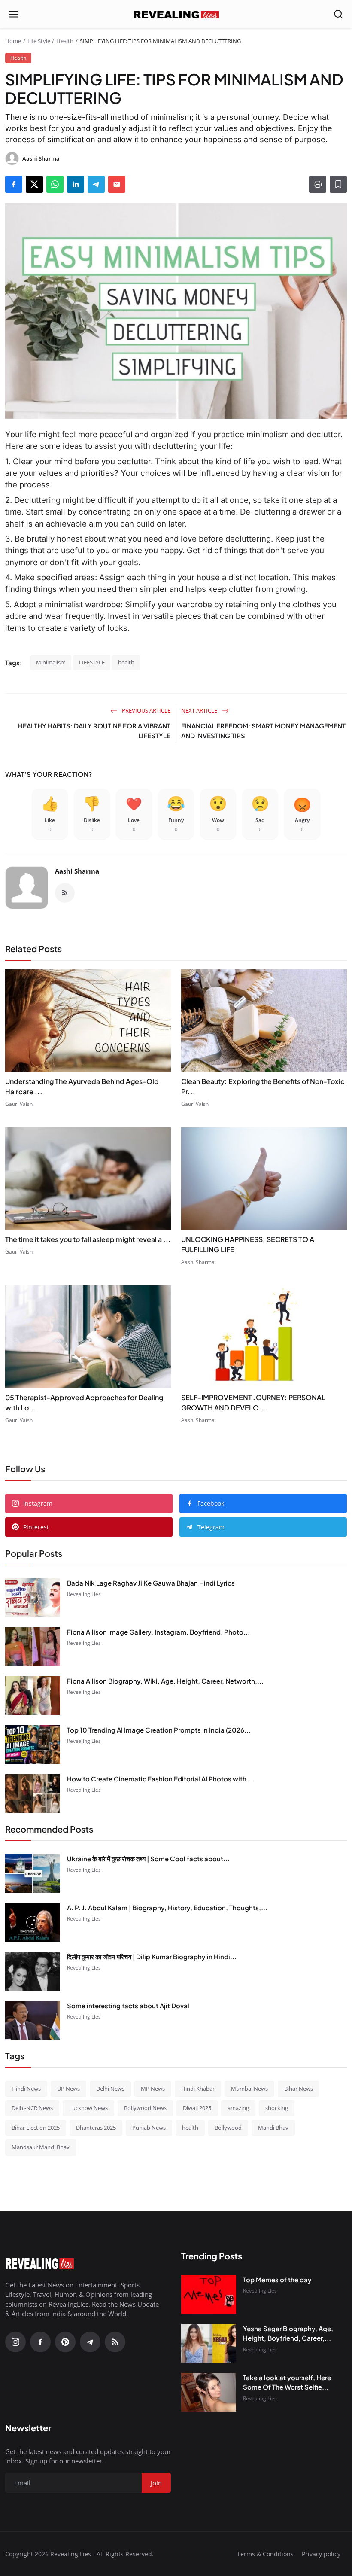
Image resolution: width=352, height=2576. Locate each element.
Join (243, 1333)
